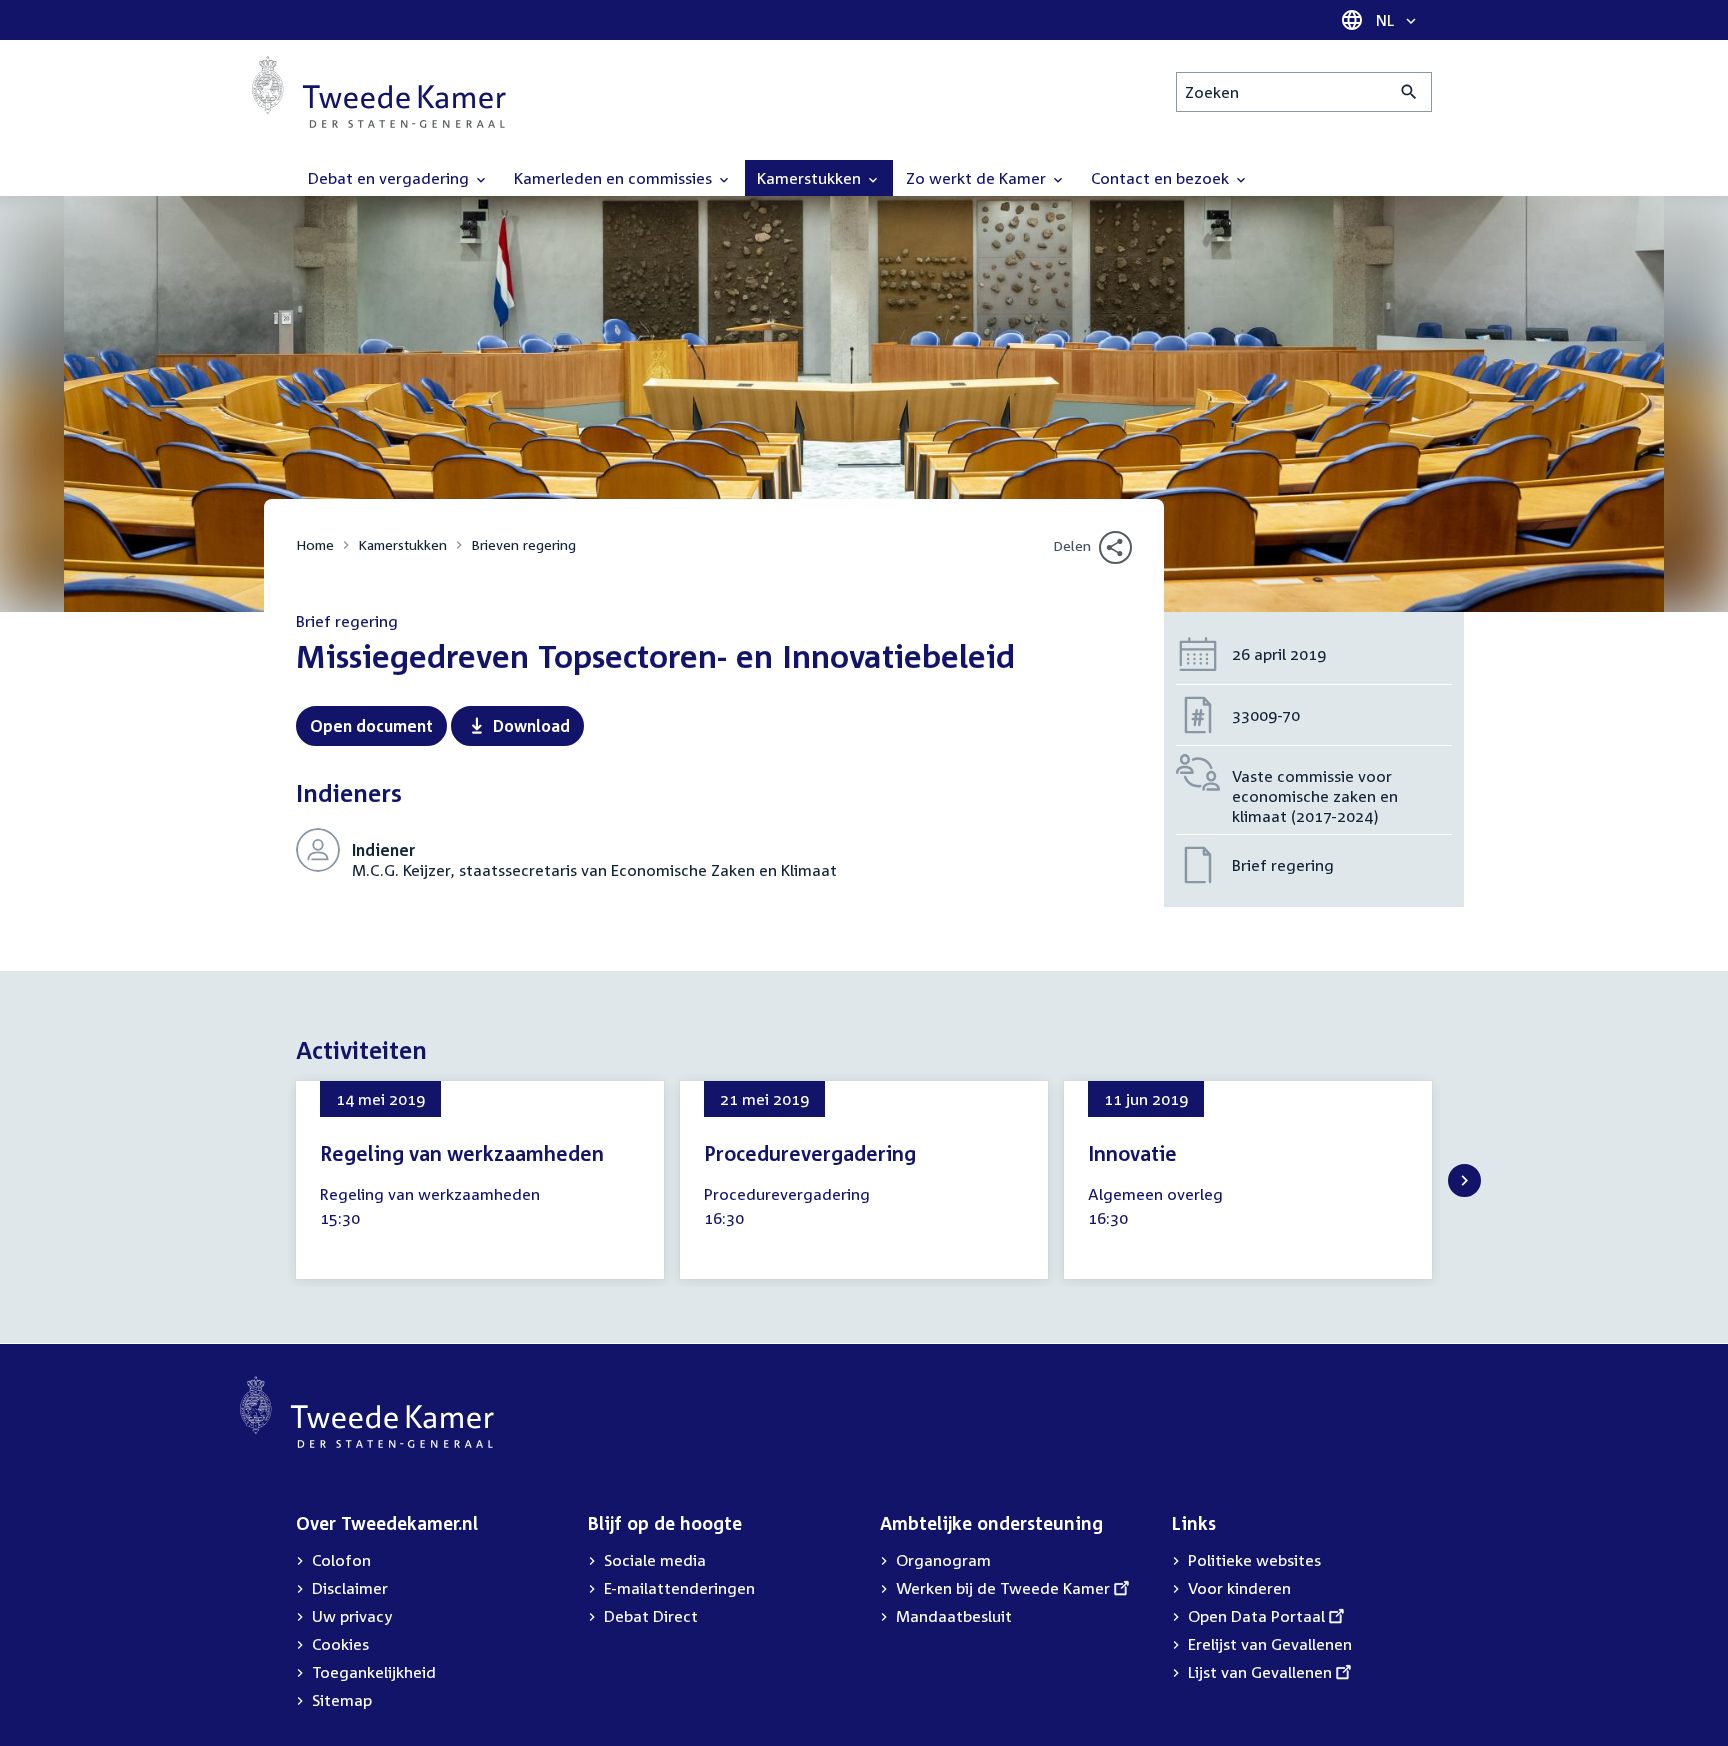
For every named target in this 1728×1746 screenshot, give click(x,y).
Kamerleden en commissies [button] (615, 178)
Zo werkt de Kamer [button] (978, 178)
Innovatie (1132, 1153)
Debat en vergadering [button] (390, 178)
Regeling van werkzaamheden (462, 1153)
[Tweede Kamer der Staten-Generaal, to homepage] (379, 92)
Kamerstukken (402, 544)
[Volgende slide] (1464, 1180)
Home (315, 544)
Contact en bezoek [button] (1162, 178)
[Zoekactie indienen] (1409, 92)
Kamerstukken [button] (811, 178)
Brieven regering (523, 544)
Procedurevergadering (810, 1153)
